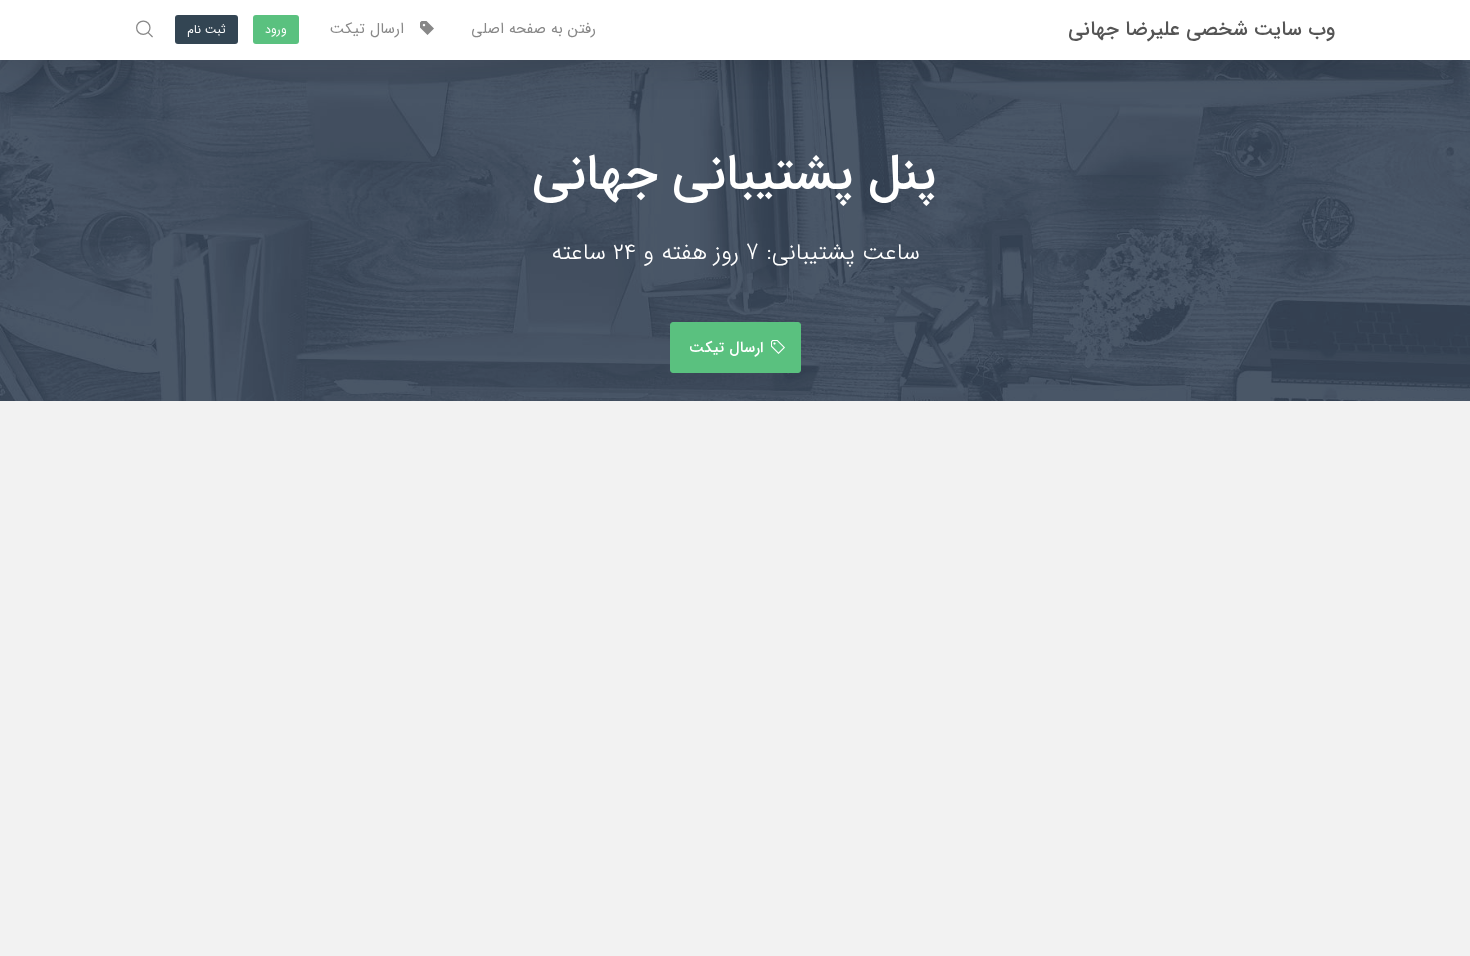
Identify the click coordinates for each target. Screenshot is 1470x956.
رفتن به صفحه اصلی (533, 29)
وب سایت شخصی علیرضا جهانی (1201, 30)
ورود (276, 29)
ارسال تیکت (374, 29)
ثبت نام (206, 29)
